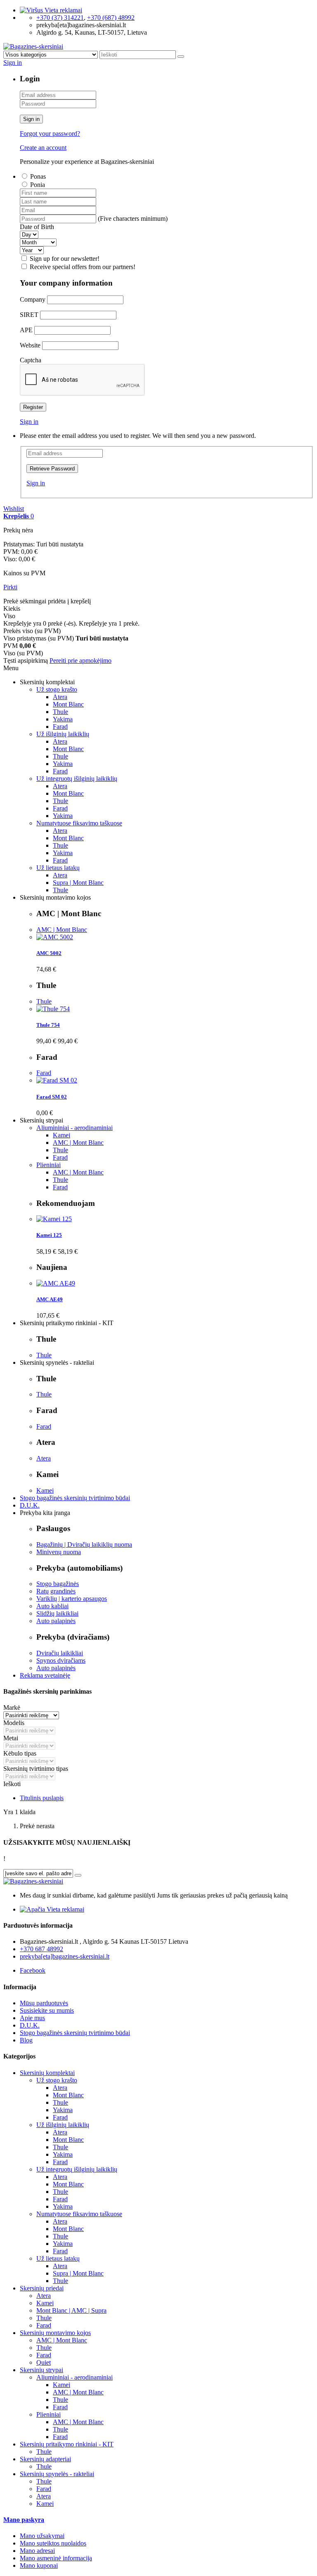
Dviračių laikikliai (60, 1653)
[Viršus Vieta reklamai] (51, 10)
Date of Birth (37, 227)
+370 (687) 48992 (111, 18)
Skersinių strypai (41, 2370)
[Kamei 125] (54, 1219)
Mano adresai (37, 2551)
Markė (12, 1707)
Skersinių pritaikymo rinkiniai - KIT (67, 2444)
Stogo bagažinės (58, 1584)
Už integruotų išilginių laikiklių (77, 779)
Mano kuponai (39, 2565)
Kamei (62, 1135)
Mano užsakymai (42, 2536)
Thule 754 (48, 1025)
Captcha (31, 360)
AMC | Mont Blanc (62, 930)
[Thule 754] (53, 1009)
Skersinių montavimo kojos (55, 2333)
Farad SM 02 (52, 1097)
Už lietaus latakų (58, 868)
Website (30, 345)
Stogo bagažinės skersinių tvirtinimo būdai (75, 1498)
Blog (26, 2040)
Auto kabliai (52, 1606)
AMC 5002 (49, 953)
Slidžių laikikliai (57, 1613)
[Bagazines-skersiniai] (33, 46)
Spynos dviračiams (61, 1660)
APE (26, 330)
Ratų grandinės (56, 1591)
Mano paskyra (24, 2520)
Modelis (14, 1723)
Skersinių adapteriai (45, 2459)
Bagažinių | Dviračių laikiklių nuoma (84, 1544)
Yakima (63, 719)
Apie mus (32, 2018)
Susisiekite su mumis (47, 2010)
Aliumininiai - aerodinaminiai (75, 1128)
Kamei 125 (49, 1235)
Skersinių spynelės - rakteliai (57, 2474)
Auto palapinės (56, 1621)
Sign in (31, 119)
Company (33, 299)
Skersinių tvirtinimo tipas (36, 1769)
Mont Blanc (68, 704)
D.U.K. (30, 1505)
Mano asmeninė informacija (56, 2558)
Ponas (38, 176)
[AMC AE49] (56, 1283)
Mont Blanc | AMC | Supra (71, 2310)
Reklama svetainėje (45, 1675)
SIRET (29, 315)
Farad (60, 727)
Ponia (38, 185)
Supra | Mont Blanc (78, 883)
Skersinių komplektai (47, 2073)
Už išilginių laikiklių (63, 734)
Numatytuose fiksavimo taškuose (79, 823)
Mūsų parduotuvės (44, 2003)
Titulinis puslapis (42, 1798)
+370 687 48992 (41, 1949)
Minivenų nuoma (59, 1552)
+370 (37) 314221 (60, 18)
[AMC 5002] (55, 937)
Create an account (43, 148)
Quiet (44, 2362)
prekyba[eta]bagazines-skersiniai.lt (65, 1956)
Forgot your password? (50, 134)
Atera (60, 697)
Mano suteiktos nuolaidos (53, 2543)
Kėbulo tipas (20, 1753)
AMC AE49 (50, 1299)
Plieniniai (48, 1165)
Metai (11, 1738)
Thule (60, 712)
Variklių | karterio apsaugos (72, 1599)
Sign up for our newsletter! (65, 259)
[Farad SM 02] (57, 1080)
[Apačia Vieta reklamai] (52, 1909)
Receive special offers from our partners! (83, 267)
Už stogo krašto (57, 689)
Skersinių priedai (42, 2288)
